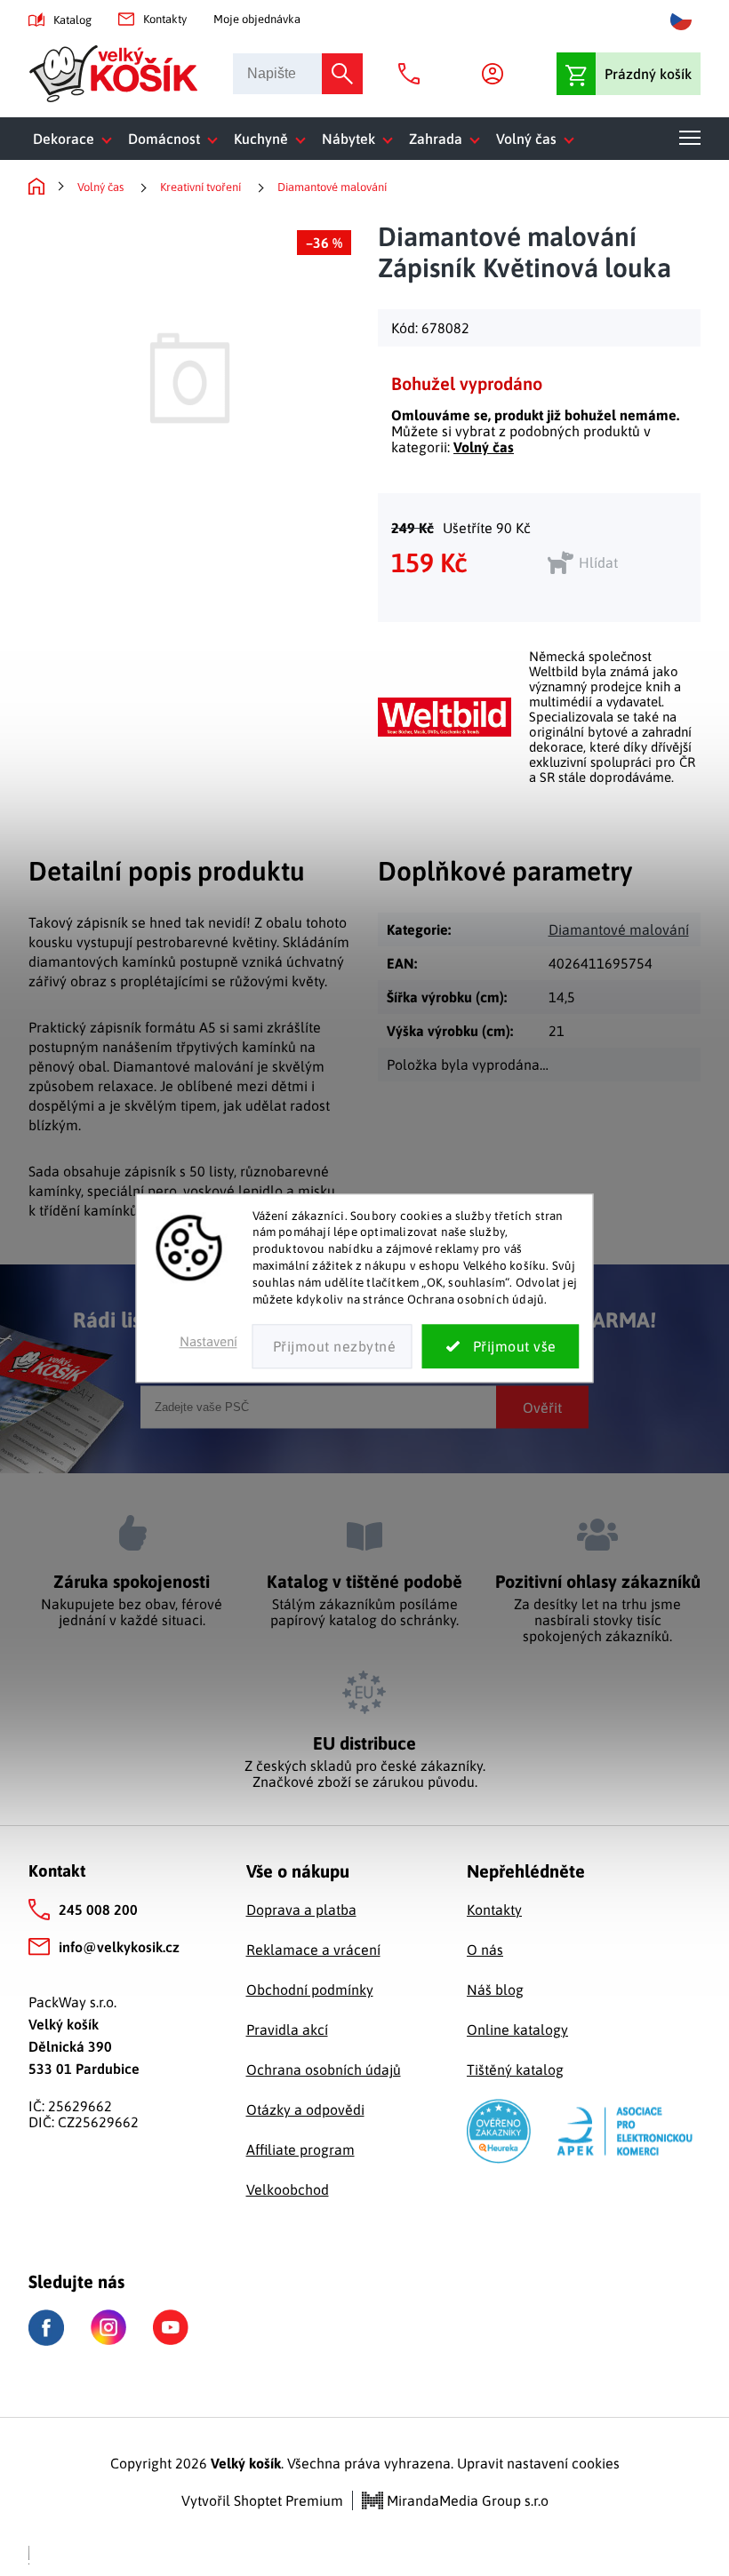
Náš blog (495, 1990)
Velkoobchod (288, 2189)
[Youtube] (171, 2327)
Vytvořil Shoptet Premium (262, 2500)
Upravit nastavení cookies (538, 2463)
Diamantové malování (619, 929)
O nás (485, 1950)
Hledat (342, 74)
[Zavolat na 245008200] (413, 74)
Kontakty (165, 19)
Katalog (72, 20)
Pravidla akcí (287, 2030)
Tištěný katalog (515, 2070)
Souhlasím (501, 1346)
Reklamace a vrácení (313, 1950)
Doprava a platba (301, 1910)
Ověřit (542, 1407)
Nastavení (208, 1341)
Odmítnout (332, 1346)
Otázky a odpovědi (305, 2109)
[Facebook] (46, 2328)
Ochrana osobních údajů (324, 2070)
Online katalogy (517, 2030)
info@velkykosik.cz (119, 1947)
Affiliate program (300, 2149)
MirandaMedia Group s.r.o (466, 2500)
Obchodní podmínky (310, 1990)
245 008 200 (98, 1910)
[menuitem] (76, 139)
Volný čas (484, 447)
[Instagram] (108, 2327)
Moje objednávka (257, 19)
